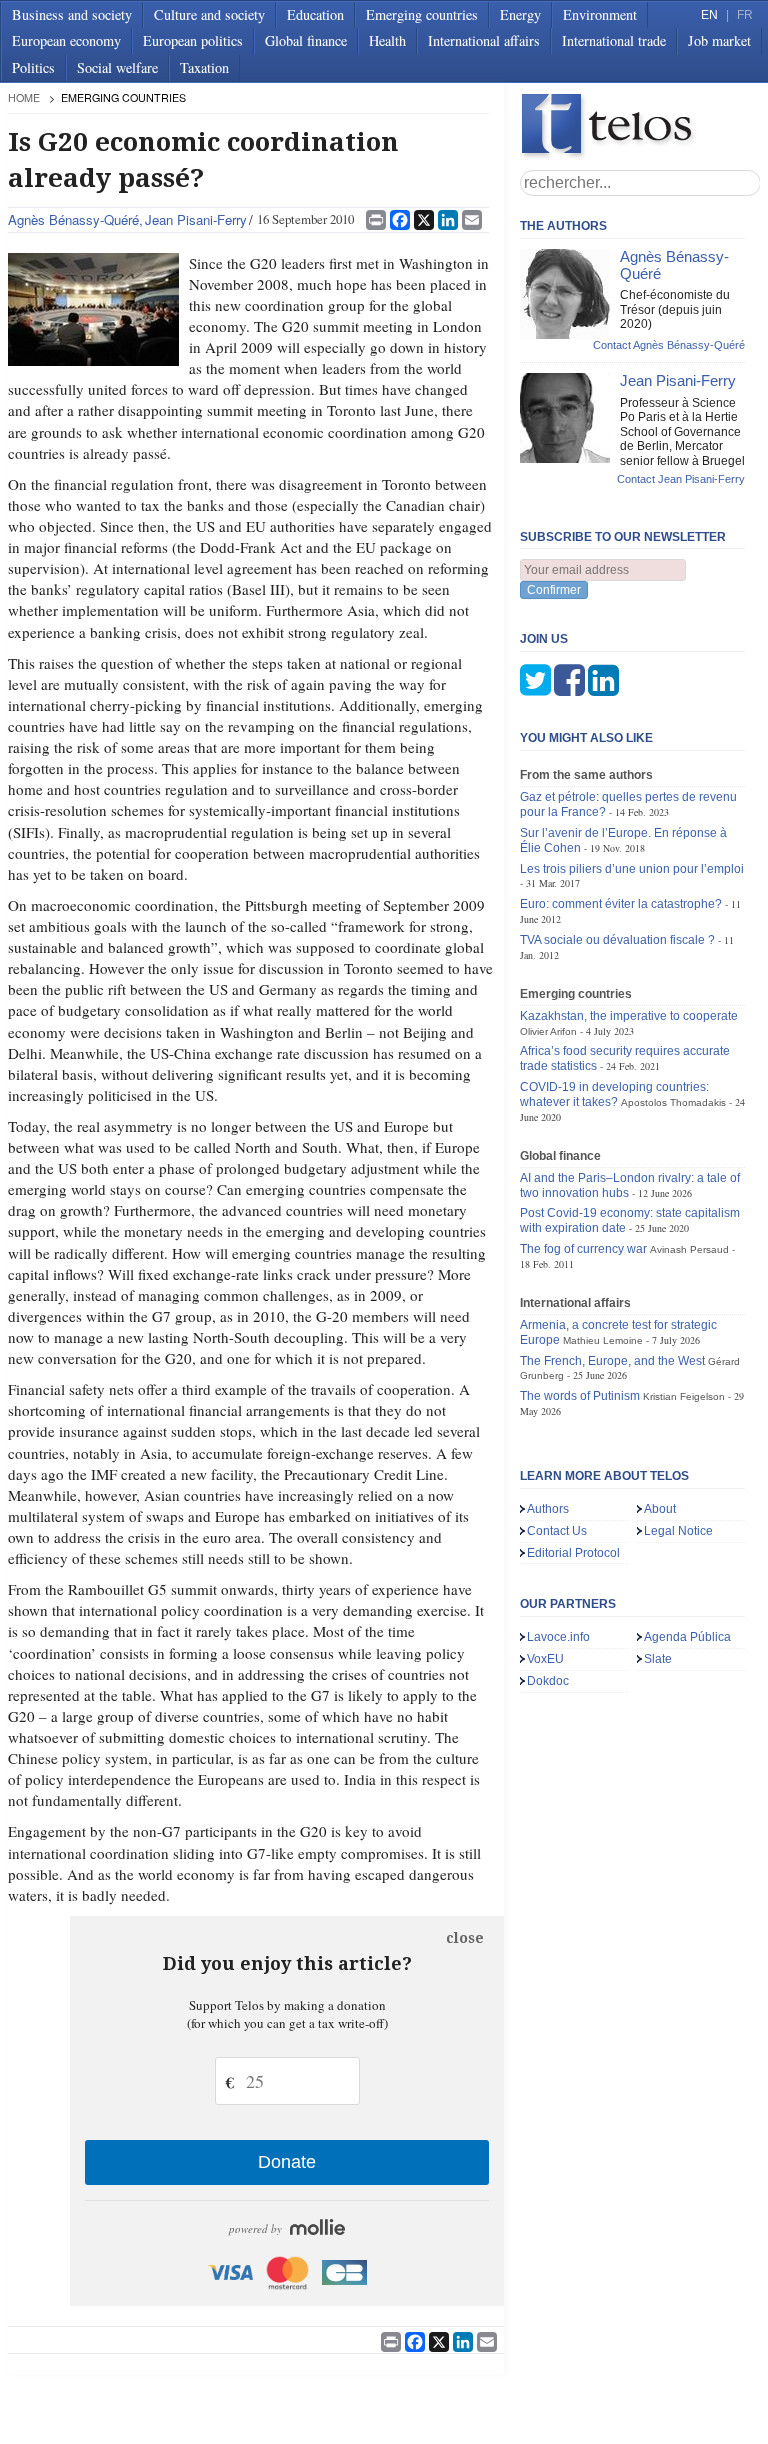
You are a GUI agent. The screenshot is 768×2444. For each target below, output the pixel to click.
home (24, 97)
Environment (600, 14)
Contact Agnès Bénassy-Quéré (669, 345)
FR (745, 15)
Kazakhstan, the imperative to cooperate (629, 1016)
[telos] (640, 126)
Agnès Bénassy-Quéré (73, 219)
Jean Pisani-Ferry (196, 219)
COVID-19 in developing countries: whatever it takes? (614, 1094)
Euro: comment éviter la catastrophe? (621, 904)
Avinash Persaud (689, 1249)
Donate (287, 2162)
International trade (614, 40)
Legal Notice (678, 1531)
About (660, 1509)
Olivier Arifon (548, 1031)
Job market (719, 40)
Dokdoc (548, 1681)
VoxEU (545, 1659)
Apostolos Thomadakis (673, 1102)
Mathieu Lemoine (603, 1340)
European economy (66, 40)
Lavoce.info (558, 1637)
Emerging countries (422, 14)
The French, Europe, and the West (612, 1361)
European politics (193, 40)
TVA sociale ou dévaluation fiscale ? (617, 940)
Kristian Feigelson (684, 1396)
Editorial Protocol (573, 1553)
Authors (548, 1509)
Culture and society (209, 14)
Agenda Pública (687, 1637)
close (465, 1938)
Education (315, 14)
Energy (520, 14)
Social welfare (117, 67)
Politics (33, 67)
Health (387, 40)
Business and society (72, 14)
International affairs (484, 40)
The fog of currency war (583, 1249)
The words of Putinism (580, 1396)
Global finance (306, 40)
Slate (658, 1659)
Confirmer (554, 590)
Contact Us (557, 1531)
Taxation (204, 67)
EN (709, 15)
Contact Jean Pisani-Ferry (681, 479)
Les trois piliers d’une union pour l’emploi (632, 869)
